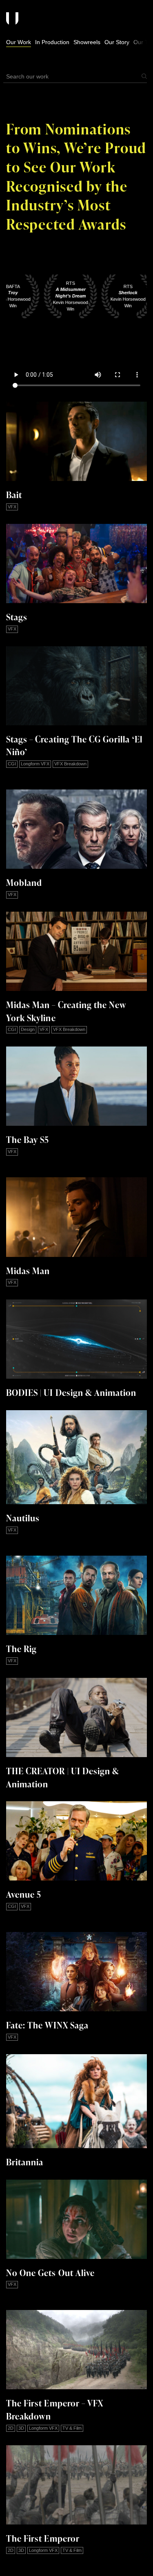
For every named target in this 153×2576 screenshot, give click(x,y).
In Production (52, 42)
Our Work (19, 42)
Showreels (87, 42)
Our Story (117, 42)
